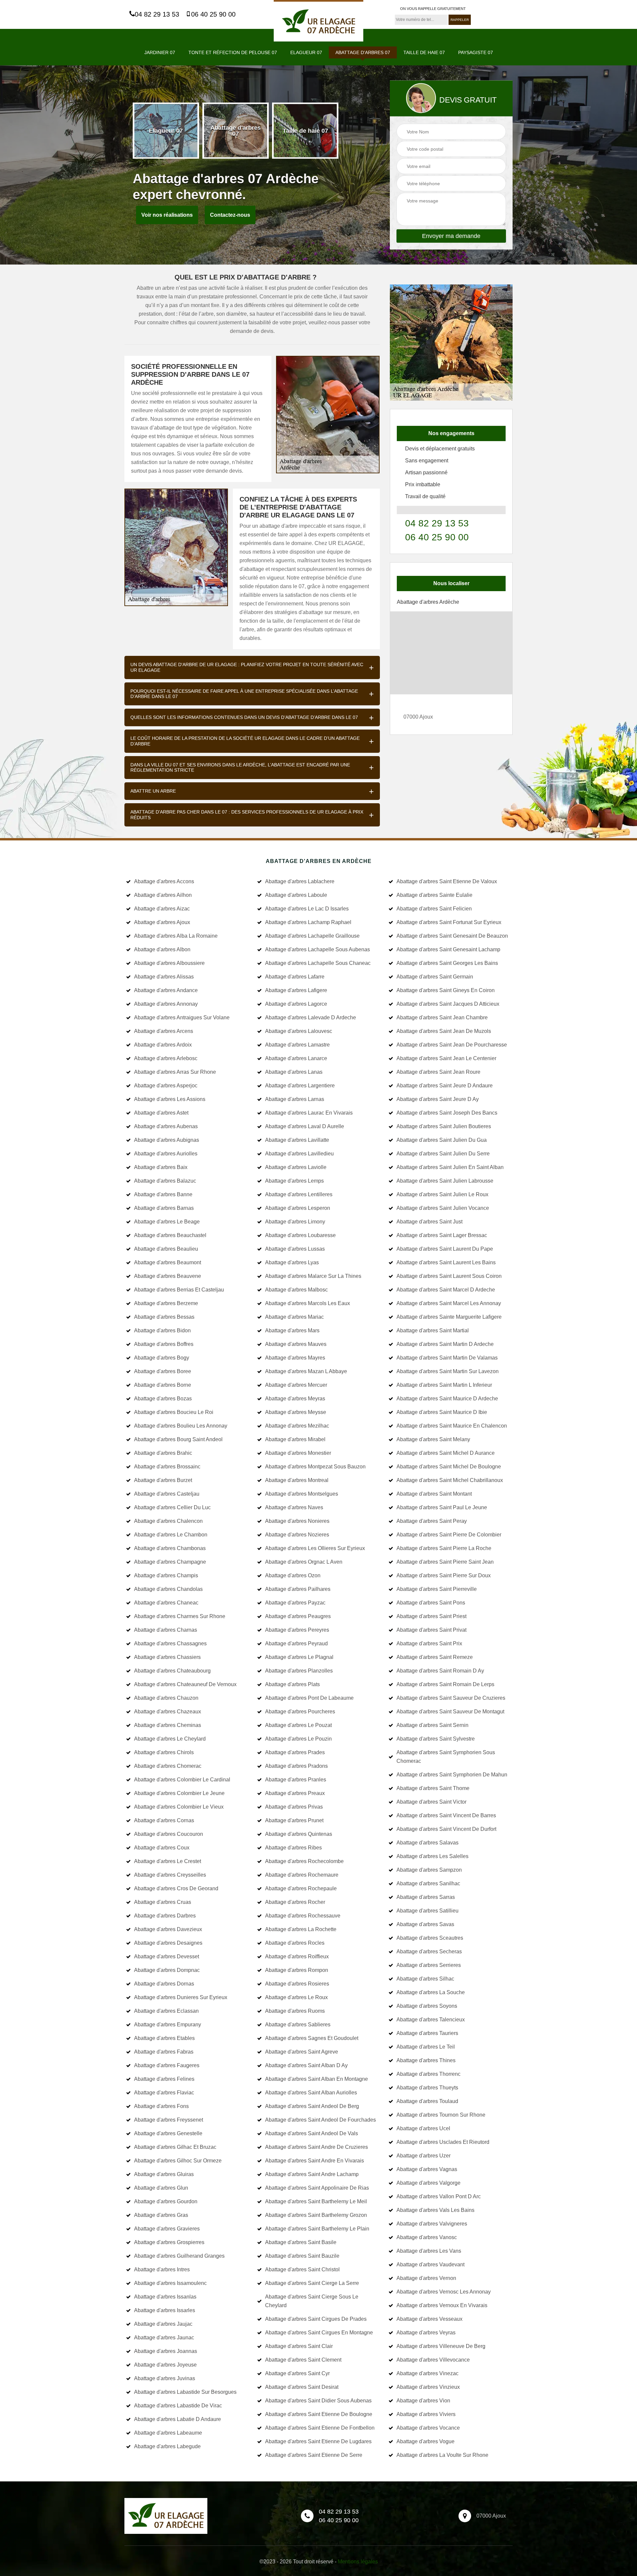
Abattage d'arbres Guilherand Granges (179, 2256)
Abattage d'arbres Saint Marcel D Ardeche (446, 1290)
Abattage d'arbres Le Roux (296, 1997)
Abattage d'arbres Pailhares (298, 1589)
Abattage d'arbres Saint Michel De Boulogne (449, 1467)
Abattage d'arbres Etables (164, 2038)
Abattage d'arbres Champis (166, 1575)
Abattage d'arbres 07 (363, 52)
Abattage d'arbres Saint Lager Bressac (442, 1235)
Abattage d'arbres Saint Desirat (302, 2387)
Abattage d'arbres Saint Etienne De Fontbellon (320, 2428)
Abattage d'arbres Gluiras (164, 2174)
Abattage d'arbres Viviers (426, 2414)
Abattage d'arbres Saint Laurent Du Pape (445, 1249)
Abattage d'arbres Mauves (296, 1344)
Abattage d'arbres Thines (426, 2060)
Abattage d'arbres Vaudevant (430, 2264)
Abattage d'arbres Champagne (170, 1562)
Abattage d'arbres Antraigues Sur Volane (182, 1017)
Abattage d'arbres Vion (423, 2401)
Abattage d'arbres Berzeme (166, 1303)
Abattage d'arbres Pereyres (297, 1630)
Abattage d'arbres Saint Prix (429, 1643)
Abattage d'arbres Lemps (294, 1181)
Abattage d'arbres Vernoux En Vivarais (442, 2305)
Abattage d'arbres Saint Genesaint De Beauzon (452, 936)
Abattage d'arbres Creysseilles (170, 1875)
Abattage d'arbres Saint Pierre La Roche (444, 1548)
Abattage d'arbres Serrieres (429, 1965)
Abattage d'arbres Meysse (296, 1412)
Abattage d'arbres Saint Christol (302, 2269)
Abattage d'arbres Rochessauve (303, 1916)
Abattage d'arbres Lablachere (300, 881)
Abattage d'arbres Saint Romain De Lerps (445, 1684)
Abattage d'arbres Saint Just (429, 1222)
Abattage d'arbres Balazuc (165, 1181)
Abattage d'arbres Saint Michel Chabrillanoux (450, 1480)
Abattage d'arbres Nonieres (297, 1521)
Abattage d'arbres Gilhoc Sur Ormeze (178, 2161)
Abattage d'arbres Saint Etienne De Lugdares (318, 2441)
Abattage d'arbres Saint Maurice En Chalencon (452, 1426)
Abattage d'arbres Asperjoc (166, 1086)
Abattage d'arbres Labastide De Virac (178, 2406)
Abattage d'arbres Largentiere (300, 1086)
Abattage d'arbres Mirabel (295, 1439)
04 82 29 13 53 (157, 14)
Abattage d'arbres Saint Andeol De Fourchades (320, 2120)
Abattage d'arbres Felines (164, 2079)
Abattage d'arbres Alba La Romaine (176, 936)
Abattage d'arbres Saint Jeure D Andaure (445, 1086)
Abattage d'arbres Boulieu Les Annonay (181, 1426)
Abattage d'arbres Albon (162, 949)
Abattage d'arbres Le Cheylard (170, 1739)
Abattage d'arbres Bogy (162, 1358)
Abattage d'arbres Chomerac (168, 1766)
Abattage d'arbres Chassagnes (170, 1643)
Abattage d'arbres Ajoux (162, 922)
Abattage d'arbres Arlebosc (166, 1058)
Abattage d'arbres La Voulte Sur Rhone (442, 2455)
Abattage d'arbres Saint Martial (433, 1330)
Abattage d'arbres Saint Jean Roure (438, 1072)
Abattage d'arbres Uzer (424, 2156)
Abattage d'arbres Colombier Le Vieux (179, 1807)
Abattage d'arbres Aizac (162, 909)
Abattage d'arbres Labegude (167, 2446)
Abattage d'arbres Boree (163, 1371)
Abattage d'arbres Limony (295, 1222)
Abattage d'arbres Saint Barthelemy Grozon (316, 2215)
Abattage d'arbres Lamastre (297, 1045)
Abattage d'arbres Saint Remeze (435, 1657)
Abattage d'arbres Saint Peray (432, 1521)
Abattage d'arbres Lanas (294, 1072)
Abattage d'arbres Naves (294, 1507)
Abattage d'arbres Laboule (296, 895)
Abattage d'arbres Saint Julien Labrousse (445, 1181)
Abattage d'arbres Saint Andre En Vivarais (315, 2161)
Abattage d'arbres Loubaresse (300, 1235)
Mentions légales (358, 2562)
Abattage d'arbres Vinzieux (428, 2387)
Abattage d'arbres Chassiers (167, 1657)
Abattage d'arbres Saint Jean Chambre (442, 1017)
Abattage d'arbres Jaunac (164, 2338)
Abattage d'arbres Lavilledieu (299, 1154)
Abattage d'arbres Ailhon (163, 895)
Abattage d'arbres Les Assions (170, 1099)
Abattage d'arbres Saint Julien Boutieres (444, 1126)
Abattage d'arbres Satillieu (427, 1911)
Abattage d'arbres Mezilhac (297, 1426)
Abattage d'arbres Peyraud (296, 1643)
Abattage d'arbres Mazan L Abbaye (306, 1371)
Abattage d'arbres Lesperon (298, 1208)
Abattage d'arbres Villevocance (433, 2360)
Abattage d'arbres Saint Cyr (297, 2373)
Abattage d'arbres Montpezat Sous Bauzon (315, 1467)
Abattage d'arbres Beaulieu (166, 1249)
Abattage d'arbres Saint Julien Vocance (443, 1208)
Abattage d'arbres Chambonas (170, 1548)
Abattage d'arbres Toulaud (427, 2101)
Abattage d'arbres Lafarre (295, 977)
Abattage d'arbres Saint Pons (431, 1603)
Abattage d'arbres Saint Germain (435, 977)
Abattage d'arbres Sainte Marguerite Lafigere (449, 1317)
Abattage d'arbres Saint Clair (299, 2346)
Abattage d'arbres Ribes (293, 1848)
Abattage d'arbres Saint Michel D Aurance (446, 1453)
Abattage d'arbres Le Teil (426, 2047)
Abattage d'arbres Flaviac (164, 2093)
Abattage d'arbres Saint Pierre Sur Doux (444, 1575)
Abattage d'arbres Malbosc (296, 1290)
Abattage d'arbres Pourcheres (300, 1712)
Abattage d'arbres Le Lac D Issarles (307, 909)
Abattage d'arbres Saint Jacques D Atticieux (448, 1004)
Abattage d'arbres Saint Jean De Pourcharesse (452, 1045)
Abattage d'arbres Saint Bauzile (302, 2256)
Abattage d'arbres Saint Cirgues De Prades (316, 2319)
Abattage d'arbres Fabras (164, 2052)
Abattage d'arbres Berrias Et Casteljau (179, 1290)
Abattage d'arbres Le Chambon (171, 1535)
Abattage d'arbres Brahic (163, 1453)
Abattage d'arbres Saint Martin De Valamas (447, 1358)
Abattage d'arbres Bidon (162, 1330)
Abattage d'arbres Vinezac (427, 2373)
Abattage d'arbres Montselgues (302, 1494)
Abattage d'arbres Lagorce (296, 1004)
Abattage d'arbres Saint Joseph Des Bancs (447, 1113)
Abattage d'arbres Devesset (167, 1956)
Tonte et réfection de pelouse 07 (233, 52)
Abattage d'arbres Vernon (426, 2278)
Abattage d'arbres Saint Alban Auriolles (311, 2093)
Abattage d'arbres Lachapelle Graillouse (312, 936)
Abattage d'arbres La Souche (431, 1992)
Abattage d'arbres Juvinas (165, 2378)
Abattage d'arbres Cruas (163, 1902)
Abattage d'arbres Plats (292, 1684)
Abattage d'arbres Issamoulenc (170, 2283)
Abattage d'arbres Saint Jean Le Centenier (446, 1058)
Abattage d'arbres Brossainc (167, 1467)
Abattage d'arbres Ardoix (163, 1045)
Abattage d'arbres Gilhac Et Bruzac (175, 2147)
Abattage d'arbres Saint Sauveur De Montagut (450, 1712)
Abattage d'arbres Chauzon (166, 1698)
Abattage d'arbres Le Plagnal (299, 1657)
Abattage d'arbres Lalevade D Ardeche (311, 1017)
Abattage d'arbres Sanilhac (428, 1883)
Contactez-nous (230, 215)
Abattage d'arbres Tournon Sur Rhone (441, 2115)
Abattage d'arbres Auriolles (166, 1154)
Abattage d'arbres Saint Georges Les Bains (447, 963)
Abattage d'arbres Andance (166, 990)
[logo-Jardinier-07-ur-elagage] (318, 21)
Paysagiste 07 (476, 52)
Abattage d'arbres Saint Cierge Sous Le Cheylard (312, 2301)
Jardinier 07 (160, 52)
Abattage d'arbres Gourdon (166, 2201)
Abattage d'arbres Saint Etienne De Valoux (447, 881)
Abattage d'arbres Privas (294, 1807)
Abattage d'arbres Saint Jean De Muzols (444, 1031)
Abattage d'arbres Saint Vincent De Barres (446, 1815)
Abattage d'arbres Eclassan (166, 2011)
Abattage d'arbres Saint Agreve (302, 2052)
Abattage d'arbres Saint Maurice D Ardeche (447, 1399)
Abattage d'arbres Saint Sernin (432, 1725)
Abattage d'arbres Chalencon (168, 1521)
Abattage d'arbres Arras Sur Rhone (175, 1072)
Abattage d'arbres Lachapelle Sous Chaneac (318, 963)
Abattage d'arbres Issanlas (165, 2297)
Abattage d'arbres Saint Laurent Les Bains (446, 1262)
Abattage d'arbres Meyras (295, 1399)
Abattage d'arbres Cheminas (168, 1725)
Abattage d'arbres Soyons (427, 2006)
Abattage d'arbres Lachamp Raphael (308, 922)
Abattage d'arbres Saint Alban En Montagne (317, 2079)
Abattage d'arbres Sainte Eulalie (434, 895)
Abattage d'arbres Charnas (166, 1630)
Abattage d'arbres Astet (161, 1113)
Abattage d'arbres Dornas (164, 1984)
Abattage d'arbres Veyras (426, 2333)
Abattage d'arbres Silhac (425, 1979)
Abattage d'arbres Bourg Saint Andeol (178, 1439)
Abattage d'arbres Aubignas (167, 1140)
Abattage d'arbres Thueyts (427, 2088)
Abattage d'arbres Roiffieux (297, 1956)
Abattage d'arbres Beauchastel (170, 1235)
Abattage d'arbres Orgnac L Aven (304, 1562)
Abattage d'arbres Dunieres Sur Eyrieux (181, 1997)
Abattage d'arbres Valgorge (428, 2183)
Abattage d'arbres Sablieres (298, 2025)
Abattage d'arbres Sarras (426, 1897)
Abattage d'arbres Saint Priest (431, 1616)
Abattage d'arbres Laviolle (296, 1167)
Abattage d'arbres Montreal (297, 1480)
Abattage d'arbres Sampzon (429, 1870)
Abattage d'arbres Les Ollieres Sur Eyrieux (315, 1548)
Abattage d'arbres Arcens (164, 1031)
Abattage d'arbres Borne (163, 1385)
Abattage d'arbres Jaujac (163, 2324)
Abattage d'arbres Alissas (164, 977)
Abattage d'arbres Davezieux (168, 1929)
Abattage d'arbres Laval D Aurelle (305, 1126)
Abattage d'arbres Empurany (168, 2025)
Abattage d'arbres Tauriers (427, 2033)
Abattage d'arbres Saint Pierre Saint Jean (445, 1562)
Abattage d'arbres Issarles (165, 2310)
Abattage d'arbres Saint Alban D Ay (306, 2065)
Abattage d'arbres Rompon (297, 1970)
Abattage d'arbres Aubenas (166, 1126)
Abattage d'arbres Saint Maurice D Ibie (442, 1412)
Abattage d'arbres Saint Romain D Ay (440, 1671)
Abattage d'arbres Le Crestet (168, 1861)
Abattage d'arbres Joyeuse (165, 2365)
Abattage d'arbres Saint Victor (431, 1802)
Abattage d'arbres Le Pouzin (298, 1739)
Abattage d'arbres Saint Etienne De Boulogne (319, 2414)
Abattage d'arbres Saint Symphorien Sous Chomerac (446, 1757)
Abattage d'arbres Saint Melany (433, 1439)
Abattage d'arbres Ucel (423, 2128)
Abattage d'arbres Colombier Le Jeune (179, 1793)
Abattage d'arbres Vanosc (427, 2237)
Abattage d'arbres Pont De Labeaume (309, 1698)
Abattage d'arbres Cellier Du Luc (172, 1507)
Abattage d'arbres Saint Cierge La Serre (312, 2283)
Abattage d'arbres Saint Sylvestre (436, 1739)
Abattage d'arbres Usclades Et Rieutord (443, 2142)
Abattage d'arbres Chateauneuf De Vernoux (185, 1684)
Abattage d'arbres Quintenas (299, 1834)
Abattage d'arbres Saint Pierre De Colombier (449, 1535)
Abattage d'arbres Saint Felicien (434, 909)
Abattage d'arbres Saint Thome (433, 1788)
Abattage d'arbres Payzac (295, 1603)
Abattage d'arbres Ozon (293, 1575)
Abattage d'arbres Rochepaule (301, 1888)
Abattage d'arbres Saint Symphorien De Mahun (452, 1775)
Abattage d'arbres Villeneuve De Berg (441, 2346)
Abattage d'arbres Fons (161, 2106)
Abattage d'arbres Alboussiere (169, 963)
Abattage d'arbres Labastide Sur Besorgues (185, 2392)
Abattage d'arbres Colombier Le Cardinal (182, 1780)
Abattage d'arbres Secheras (429, 1952)
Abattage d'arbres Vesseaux (429, 2319)
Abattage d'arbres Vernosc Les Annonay (444, 2292)
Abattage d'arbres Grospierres (169, 2242)
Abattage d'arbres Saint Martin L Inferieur (444, 1385)
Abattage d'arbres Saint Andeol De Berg (312, 2106)
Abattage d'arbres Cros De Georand (176, 1888)
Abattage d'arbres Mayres (295, 1358)
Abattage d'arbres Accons (164, 881)
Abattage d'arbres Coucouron (169, 1834)
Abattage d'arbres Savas (425, 1924)
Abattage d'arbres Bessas (164, 1317)
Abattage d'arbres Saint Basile (301, 2242)
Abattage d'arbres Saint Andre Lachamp (312, 2174)
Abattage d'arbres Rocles (295, 1943)
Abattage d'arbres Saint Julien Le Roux (442, 1194)
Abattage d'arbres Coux (162, 1848)
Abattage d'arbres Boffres (164, 1344)
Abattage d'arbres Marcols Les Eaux (308, 1303)
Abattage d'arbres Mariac (294, 1317)
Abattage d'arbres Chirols (164, 1752)
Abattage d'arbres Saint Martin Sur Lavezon (448, 1371)
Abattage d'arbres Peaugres (298, 1616)
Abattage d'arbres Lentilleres (299, 1194)
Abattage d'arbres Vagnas (427, 2169)
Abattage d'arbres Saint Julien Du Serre (443, 1154)
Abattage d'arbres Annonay (166, 1004)
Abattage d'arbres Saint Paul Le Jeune (442, 1507)
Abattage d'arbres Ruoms (295, 2011)
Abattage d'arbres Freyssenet (169, 2120)
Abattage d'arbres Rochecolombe (304, 1861)
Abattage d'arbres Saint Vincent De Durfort (446, 1829)
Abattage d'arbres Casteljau (167, 1494)
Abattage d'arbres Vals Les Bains (435, 2210)
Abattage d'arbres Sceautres (430, 1938)
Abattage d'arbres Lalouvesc (299, 1031)
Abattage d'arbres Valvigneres (432, 2224)
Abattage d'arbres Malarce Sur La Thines (313, 1276)
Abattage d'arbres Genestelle (168, 2133)
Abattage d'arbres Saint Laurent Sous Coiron (449, 1276)
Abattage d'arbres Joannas (166, 2351)
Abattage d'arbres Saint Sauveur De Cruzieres (451, 1698)
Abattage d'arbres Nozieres (297, 1535)
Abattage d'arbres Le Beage (167, 1222)
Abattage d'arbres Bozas (163, 1399)
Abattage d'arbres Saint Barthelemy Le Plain (317, 2229)
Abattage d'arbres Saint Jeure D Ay (438, 1099)
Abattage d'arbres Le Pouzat (298, 1725)
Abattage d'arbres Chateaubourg (172, 1671)
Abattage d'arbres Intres (162, 2269)
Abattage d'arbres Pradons (296, 1766)
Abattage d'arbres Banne (163, 1194)
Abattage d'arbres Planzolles (299, 1671)
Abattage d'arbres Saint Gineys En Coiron (446, 990)
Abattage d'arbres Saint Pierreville (437, 1589)
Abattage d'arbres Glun (161, 2188)
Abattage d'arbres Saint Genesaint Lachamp (448, 949)
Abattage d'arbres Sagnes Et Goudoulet (312, 2038)
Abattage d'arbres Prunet (294, 1820)
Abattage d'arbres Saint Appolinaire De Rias (317, 2188)
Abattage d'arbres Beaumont (168, 1262)
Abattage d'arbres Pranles (296, 1780)
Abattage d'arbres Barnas (164, 1208)
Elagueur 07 (306, 52)
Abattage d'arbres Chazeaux (168, 1712)
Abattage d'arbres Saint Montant (434, 1494)
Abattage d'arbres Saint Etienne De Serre (314, 2455)
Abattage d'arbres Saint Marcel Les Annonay (449, 1303)
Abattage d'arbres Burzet (163, 1480)
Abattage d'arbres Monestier (298, 1453)
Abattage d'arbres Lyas (292, 1262)
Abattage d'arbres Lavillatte (297, 1140)
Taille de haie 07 (424, 52)
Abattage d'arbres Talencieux (431, 2020)
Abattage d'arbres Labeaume (168, 2433)
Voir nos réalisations (167, 215)
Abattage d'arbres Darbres (165, 1916)
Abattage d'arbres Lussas (295, 1249)
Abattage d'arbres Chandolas (168, 1589)
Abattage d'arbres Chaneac (166, 1603)
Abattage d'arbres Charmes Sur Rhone (180, 1616)
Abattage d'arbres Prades (295, 1752)
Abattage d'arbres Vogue (425, 2441)
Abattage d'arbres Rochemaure (302, 1875)
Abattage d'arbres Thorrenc (428, 2074)
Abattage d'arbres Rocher (295, 1902)
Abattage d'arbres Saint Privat (431, 1630)
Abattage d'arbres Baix (161, 1167)
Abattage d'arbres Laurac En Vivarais (309, 1113)
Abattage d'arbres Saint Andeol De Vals (312, 2133)
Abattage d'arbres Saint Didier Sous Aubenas (318, 2401)
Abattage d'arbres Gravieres (167, 2229)
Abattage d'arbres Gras (161, 2215)
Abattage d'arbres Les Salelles (432, 1856)
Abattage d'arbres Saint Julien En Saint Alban (450, 1167)
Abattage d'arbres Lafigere (296, 990)
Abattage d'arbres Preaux (295, 1793)
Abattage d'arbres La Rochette (301, 1929)
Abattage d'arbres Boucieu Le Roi (174, 1412)
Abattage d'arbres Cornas (164, 1820)
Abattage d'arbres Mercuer (296, 1385)
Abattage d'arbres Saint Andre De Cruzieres (317, 2147)
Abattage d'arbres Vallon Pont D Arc (439, 2196)
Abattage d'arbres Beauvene (168, 1276)
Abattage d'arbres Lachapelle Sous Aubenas (318, 949)
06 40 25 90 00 (213, 14)
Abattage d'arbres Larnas (295, 1099)
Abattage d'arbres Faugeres (167, 2065)
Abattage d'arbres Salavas (427, 1843)
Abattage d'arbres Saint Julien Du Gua (442, 1140)
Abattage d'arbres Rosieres (297, 1984)
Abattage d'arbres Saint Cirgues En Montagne (319, 2333)
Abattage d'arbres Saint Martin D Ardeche (445, 1344)
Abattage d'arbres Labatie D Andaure (177, 2419)
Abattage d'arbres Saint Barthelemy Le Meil (316, 2201)
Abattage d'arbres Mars (292, 1330)
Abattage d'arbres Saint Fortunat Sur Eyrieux (449, 922)
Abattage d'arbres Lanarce (296, 1058)
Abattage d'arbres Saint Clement (303, 2360)
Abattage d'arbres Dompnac (167, 1970)
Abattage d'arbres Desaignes (168, 1943)
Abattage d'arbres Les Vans (429, 2251)
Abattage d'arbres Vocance (428, 2428)
